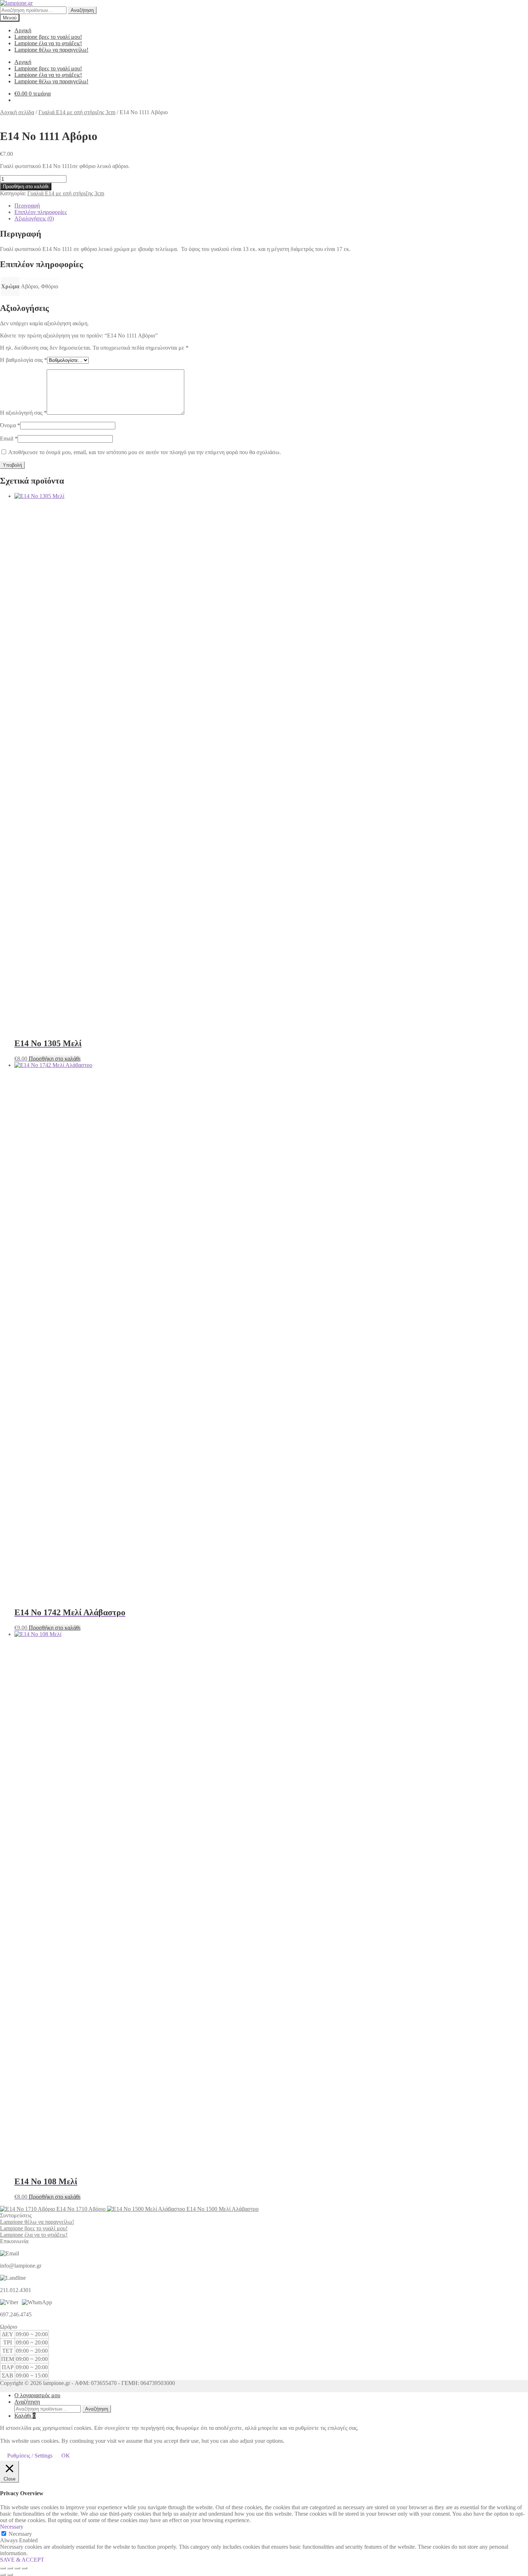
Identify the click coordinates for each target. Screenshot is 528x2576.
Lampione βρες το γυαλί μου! (48, 37)
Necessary (20, 2534)
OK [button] (66, 2456)
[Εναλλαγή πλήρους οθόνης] (10, 2568)
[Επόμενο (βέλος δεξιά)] (10, 2575)
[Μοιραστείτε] (17, 2568)
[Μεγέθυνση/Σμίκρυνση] (3, 2568)
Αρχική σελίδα (17, 112)
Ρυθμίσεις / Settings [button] (30, 2456)
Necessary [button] (12, 2527)
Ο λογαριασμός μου (37, 2395)
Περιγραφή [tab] (27, 206)
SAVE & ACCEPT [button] (22, 2560)
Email (9, 439)
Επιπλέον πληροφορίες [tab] (41, 212)
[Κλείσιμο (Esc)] (24, 2568)
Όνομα (10, 425)
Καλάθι (25, 2416)
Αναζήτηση (82, 10)
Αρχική (23, 30)
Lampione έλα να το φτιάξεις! (48, 43)
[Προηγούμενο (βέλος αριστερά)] (3, 2575)
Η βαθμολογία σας (24, 360)
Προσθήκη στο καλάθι (26, 187)
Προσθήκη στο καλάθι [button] (55, 1059)
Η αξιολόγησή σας (23, 413)
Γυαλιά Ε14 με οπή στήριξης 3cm (77, 112)
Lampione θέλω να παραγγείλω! (51, 50)
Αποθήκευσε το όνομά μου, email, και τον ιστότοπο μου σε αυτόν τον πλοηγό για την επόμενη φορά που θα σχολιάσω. (145, 452)
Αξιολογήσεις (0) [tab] (34, 218)
